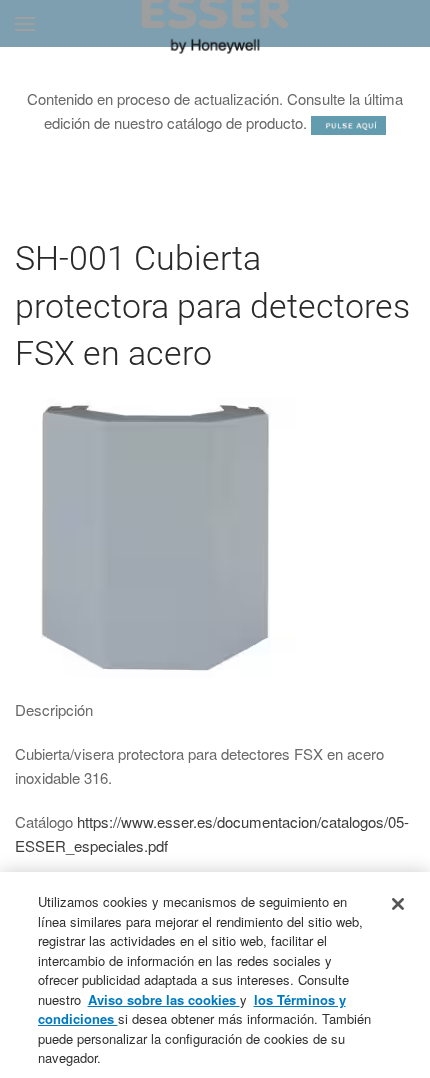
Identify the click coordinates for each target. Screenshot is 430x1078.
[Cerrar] (398, 904)
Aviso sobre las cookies (164, 999)
